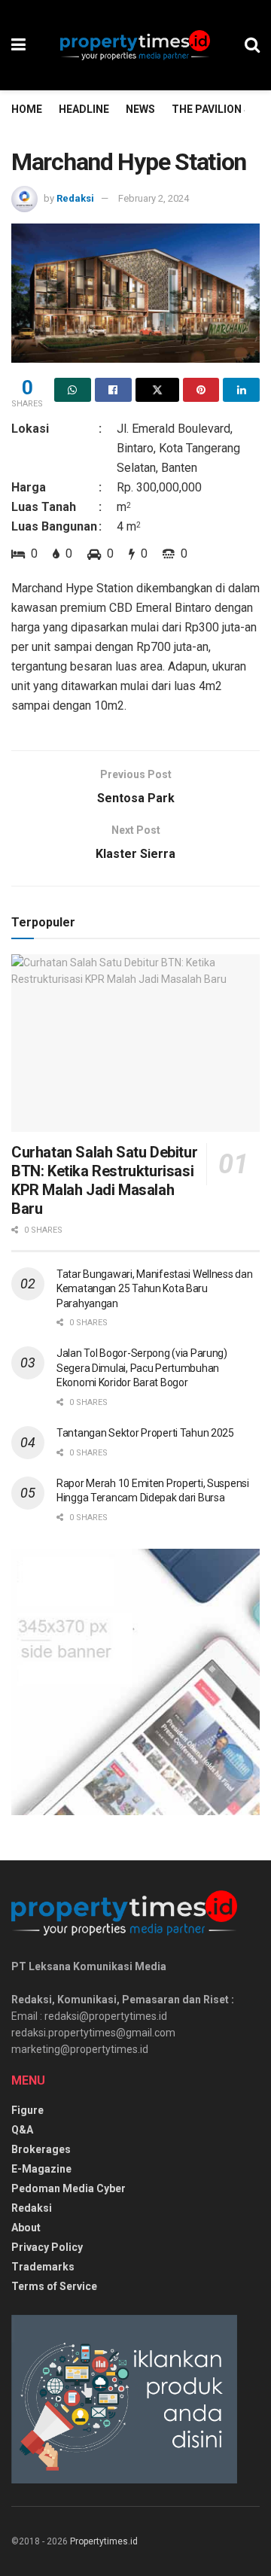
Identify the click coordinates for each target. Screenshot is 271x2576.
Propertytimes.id (104, 2541)
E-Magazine (41, 2169)
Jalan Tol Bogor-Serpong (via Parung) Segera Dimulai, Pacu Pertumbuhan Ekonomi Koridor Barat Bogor (142, 1368)
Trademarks (43, 2267)
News (140, 109)
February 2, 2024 (154, 198)
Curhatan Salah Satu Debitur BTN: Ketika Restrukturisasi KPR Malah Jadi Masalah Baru (104, 1180)
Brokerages (41, 2149)
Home (27, 109)
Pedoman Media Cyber (69, 2188)
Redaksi (75, 198)
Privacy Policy (47, 2247)
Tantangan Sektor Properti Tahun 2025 (145, 1433)
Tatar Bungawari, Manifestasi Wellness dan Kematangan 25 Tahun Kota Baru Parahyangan (155, 1289)
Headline (84, 109)
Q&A (22, 2130)
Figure (27, 2110)
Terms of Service (54, 2286)
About (26, 2228)
